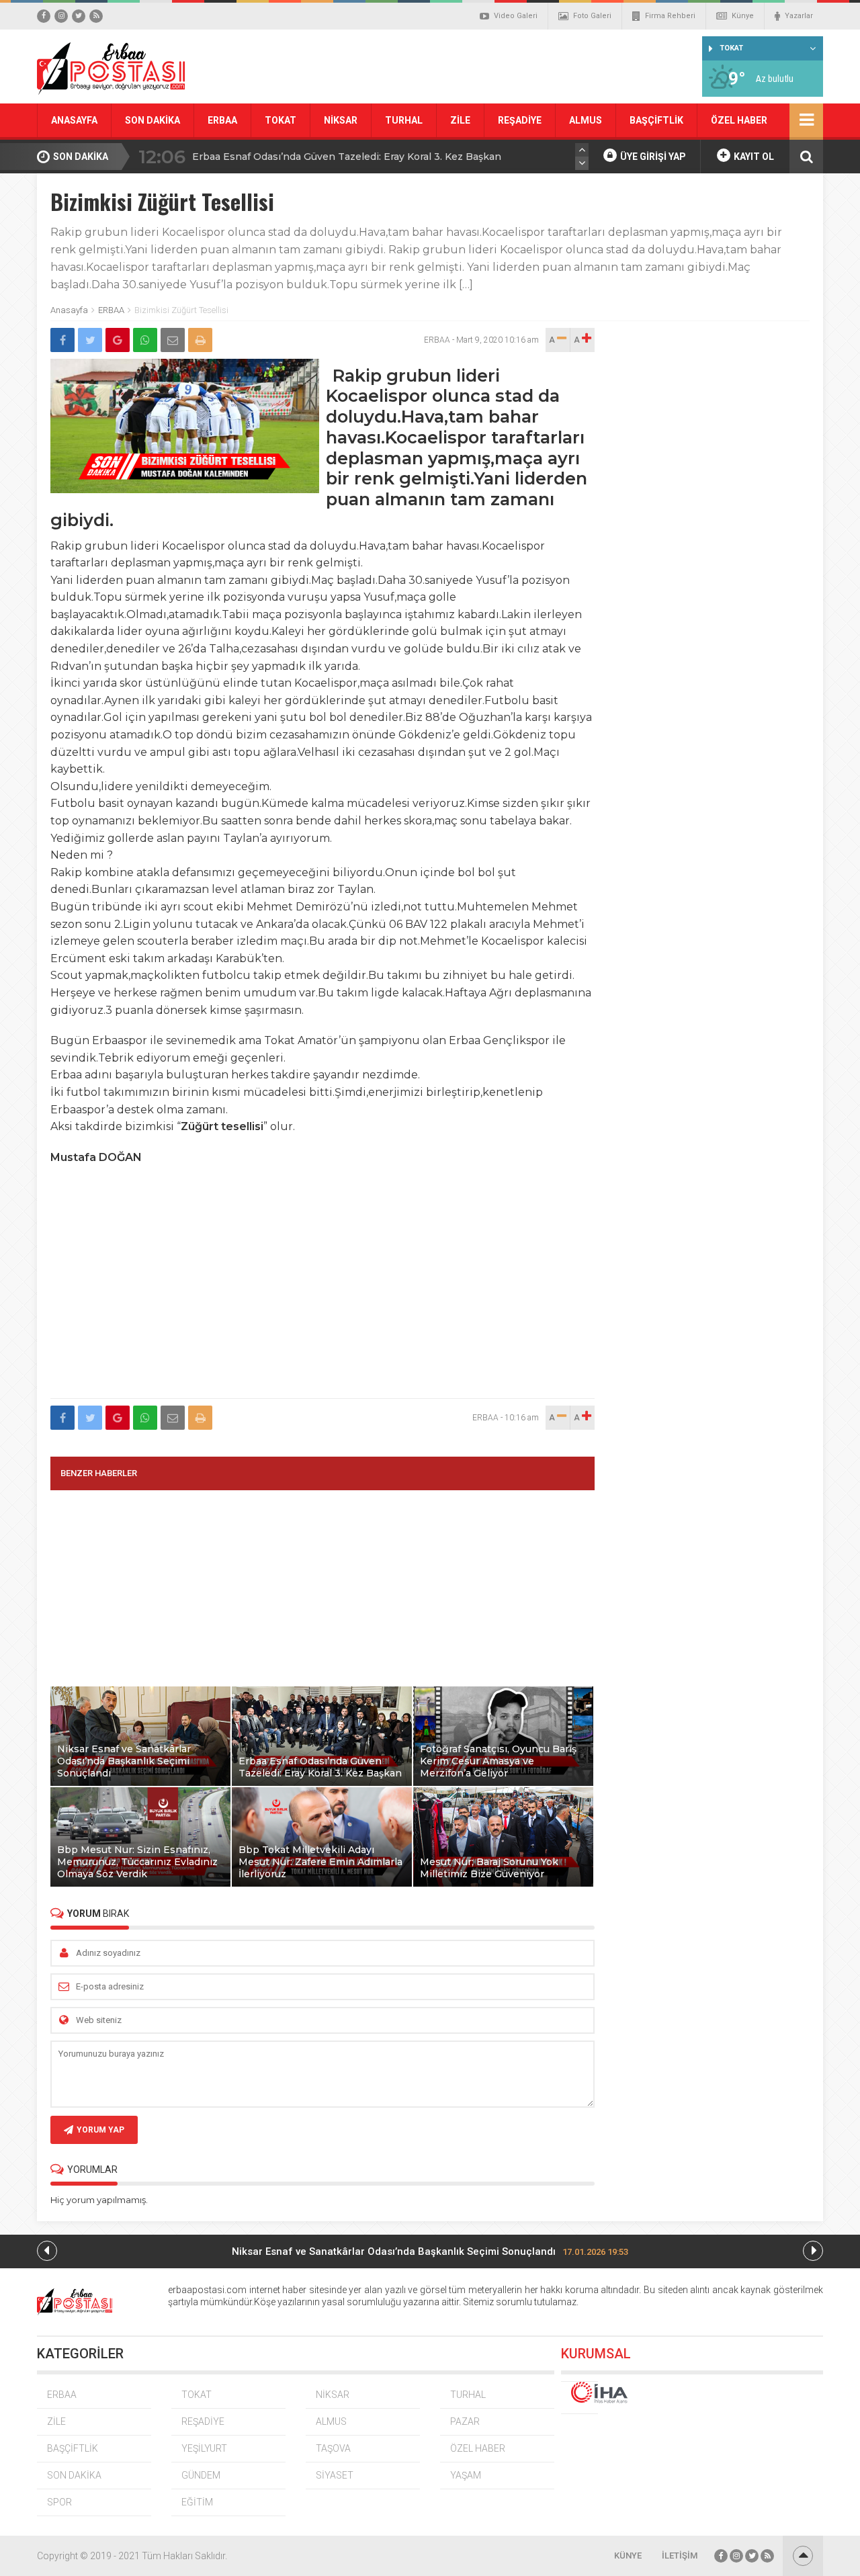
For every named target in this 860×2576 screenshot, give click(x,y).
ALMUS (586, 120)
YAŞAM (466, 2475)
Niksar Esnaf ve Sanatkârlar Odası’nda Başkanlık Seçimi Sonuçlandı (430, 2251)
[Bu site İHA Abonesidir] (579, 2398)
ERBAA (222, 120)
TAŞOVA (333, 2448)
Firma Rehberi (670, 16)
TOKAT (281, 120)
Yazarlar (799, 16)
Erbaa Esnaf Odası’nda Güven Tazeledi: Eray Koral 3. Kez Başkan (347, 157)
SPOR (59, 2502)
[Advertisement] (322, 1301)
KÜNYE (628, 2556)
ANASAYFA (74, 120)
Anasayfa (69, 310)
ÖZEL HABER (739, 120)
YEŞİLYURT (204, 2448)
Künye (743, 16)
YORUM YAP (100, 2130)
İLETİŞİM (680, 2556)
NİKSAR (341, 120)
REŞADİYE (520, 120)
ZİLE (460, 120)
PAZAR (465, 2421)
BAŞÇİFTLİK (656, 120)
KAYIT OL (753, 157)
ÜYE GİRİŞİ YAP (652, 157)
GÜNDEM (201, 2475)
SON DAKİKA (153, 120)
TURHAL (404, 120)
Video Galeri (516, 16)
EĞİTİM (197, 2502)
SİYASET (335, 2475)
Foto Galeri (592, 16)
